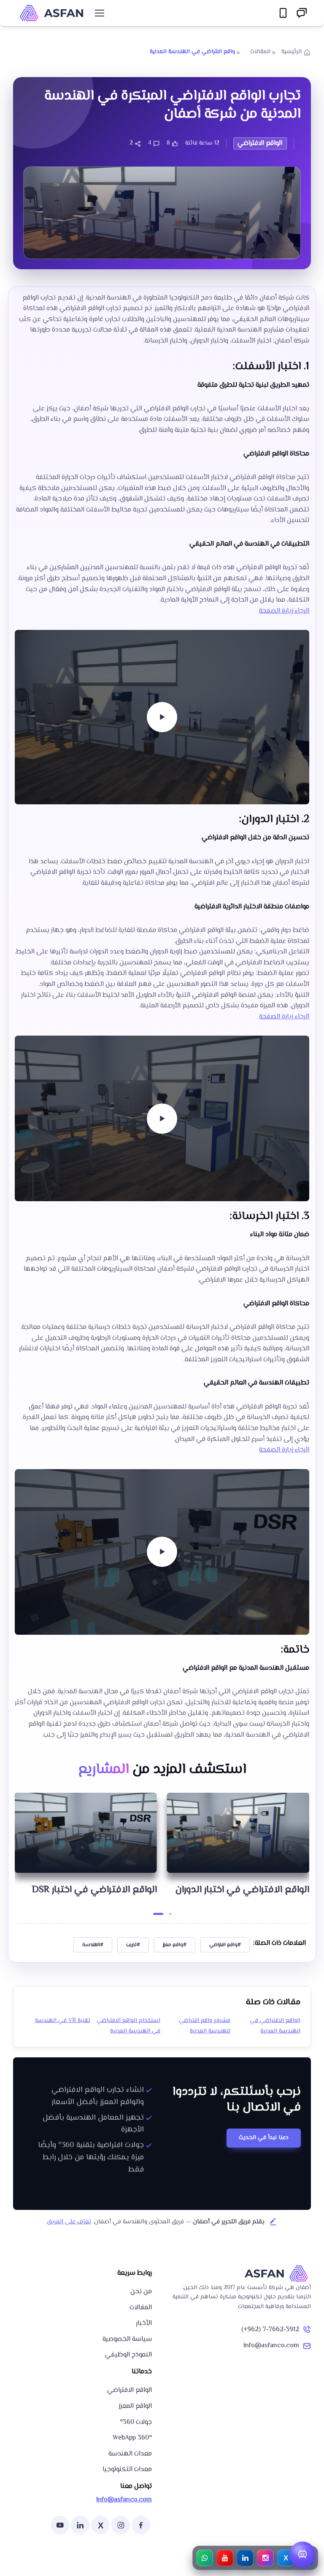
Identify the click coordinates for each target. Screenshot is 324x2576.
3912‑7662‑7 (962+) (270, 2330)
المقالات (260, 52)
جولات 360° (136, 2422)
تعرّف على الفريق (69, 2222)
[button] (166, 1914)
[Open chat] (302, 2555)
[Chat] (302, 13)
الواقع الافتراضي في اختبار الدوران (90, 1890)
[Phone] (283, 13)
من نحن (141, 2292)
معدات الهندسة (130, 2454)
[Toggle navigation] (99, 13)
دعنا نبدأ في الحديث (264, 2138)
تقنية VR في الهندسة (63, 2021)
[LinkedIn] (80, 2525)
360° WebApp (132, 2438)
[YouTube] (60, 2525)
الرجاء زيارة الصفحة (284, 611)
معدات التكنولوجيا (127, 2470)
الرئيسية (292, 52)
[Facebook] (141, 2525)
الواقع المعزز (135, 2406)
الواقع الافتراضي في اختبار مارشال (241, 1894)
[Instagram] (121, 2525)
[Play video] (162, 717)
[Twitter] (100, 2525)
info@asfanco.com (271, 2346)
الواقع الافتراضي (130, 2390)
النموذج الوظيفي (128, 2355)
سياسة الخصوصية (127, 2339)
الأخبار (144, 2323)
